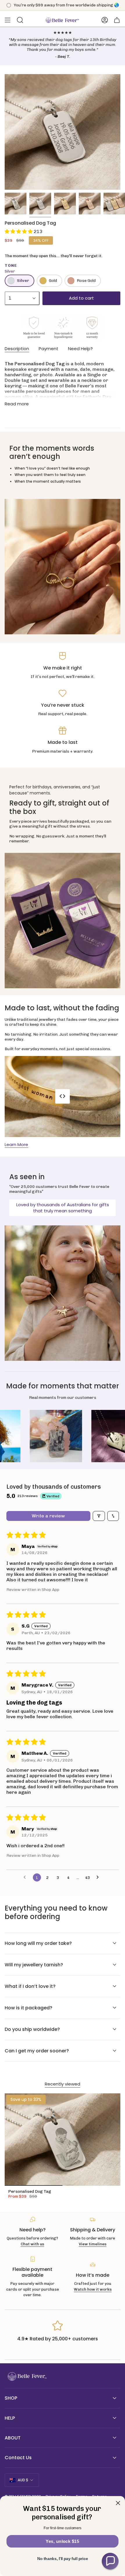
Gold (53, 281)
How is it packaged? (28, 2008)
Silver (23, 281)
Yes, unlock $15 (62, 2541)
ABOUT (13, 2438)
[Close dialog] (118, 2503)
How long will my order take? (38, 1943)
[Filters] (99, 1516)
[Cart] (117, 20)
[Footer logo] (26, 2377)
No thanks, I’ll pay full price (63, 2559)
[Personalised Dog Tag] (63, 2140)
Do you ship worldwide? (32, 2029)
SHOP (11, 2398)
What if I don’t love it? (30, 1986)
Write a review (48, 1516)
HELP (10, 2418)
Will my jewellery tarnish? (34, 1965)
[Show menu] (8, 20)
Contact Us (18, 2458)
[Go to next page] (99, 1877)
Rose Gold (86, 281)
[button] (19, 231)
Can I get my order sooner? (37, 2051)
